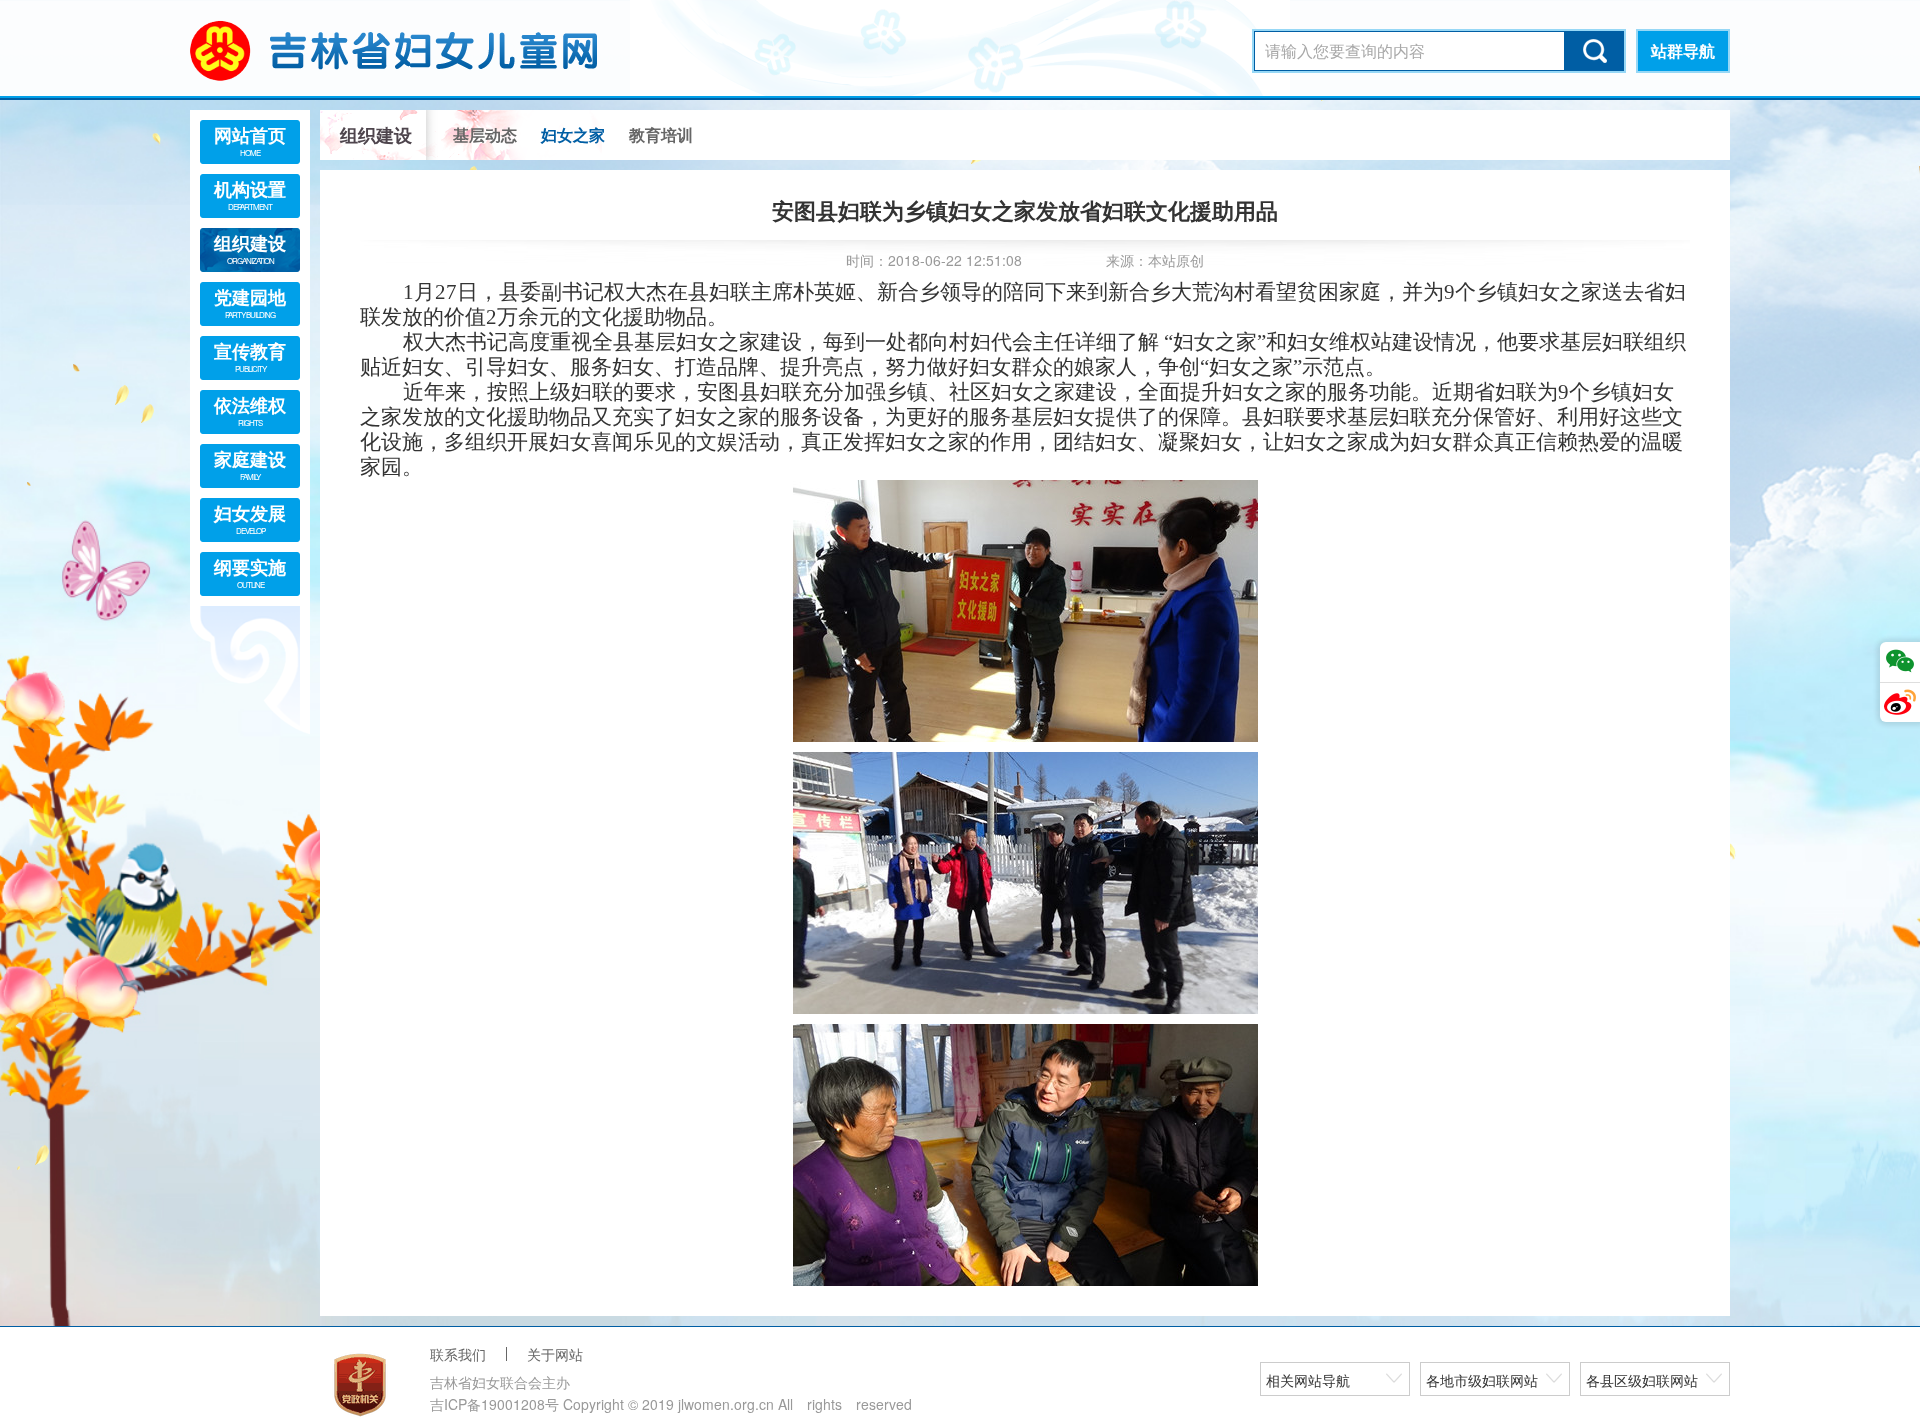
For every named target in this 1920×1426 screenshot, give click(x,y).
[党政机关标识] (360, 1385)
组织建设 (250, 248)
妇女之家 (573, 134)
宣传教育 (250, 356)
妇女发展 (250, 518)
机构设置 (250, 194)
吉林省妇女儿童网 (420, 50)
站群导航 (1683, 50)
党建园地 (250, 302)
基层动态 (485, 134)
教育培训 (661, 134)
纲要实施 (250, 572)
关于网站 (555, 1354)
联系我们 (458, 1354)
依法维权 (250, 410)
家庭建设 (250, 464)
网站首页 (250, 140)
